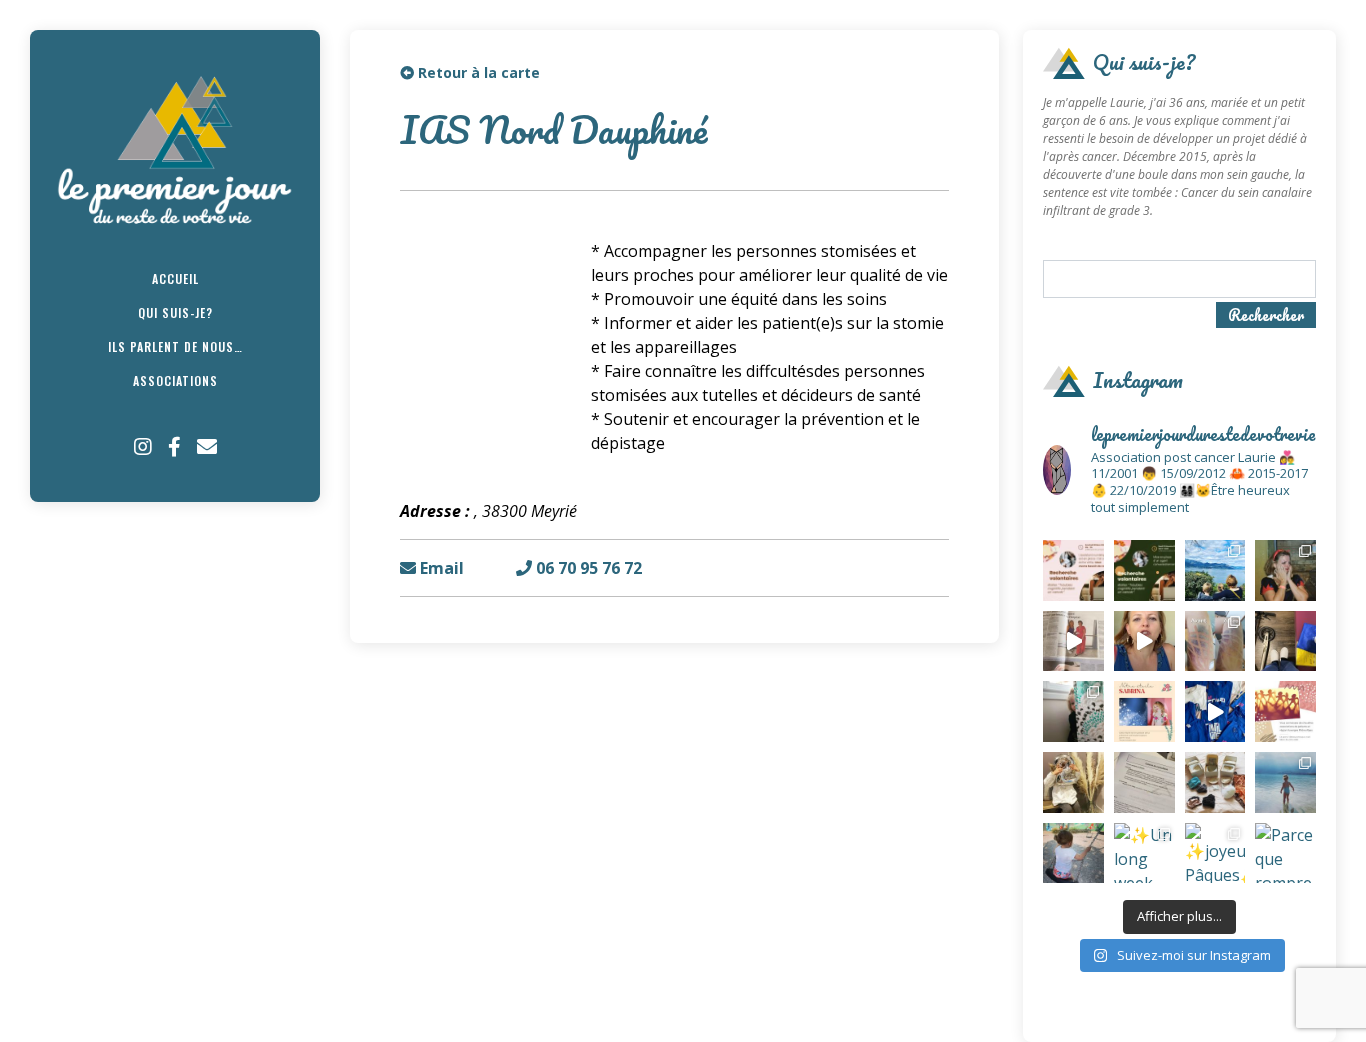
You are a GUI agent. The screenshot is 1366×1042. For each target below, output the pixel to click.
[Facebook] (174, 447)
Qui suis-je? (175, 312)
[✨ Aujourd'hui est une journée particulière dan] (1144, 782)
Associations (175, 380)
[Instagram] (143, 447)
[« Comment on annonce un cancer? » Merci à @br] (1144, 641)
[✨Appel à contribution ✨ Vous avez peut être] (1285, 711)
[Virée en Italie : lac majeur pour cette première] (1215, 570)
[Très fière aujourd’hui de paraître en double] (1073, 641)
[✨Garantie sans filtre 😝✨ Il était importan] (1215, 641)
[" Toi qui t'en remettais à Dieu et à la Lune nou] (1144, 711)
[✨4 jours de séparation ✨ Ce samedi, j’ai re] (1285, 782)
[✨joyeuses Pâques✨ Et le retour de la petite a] (1215, 853)
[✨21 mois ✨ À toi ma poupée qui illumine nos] (1073, 853)
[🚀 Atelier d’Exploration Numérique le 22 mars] (1073, 570)
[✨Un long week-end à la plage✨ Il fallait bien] (1144, 853)
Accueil (175, 278)
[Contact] (207, 447)
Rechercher (1266, 315)
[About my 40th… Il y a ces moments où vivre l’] (1285, 570)
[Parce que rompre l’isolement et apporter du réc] (1285, 853)
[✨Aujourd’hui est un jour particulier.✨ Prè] (1215, 782)
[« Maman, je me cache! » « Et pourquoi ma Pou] (1073, 711)
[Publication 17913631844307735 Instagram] (1215, 711)
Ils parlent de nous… (175, 346)
